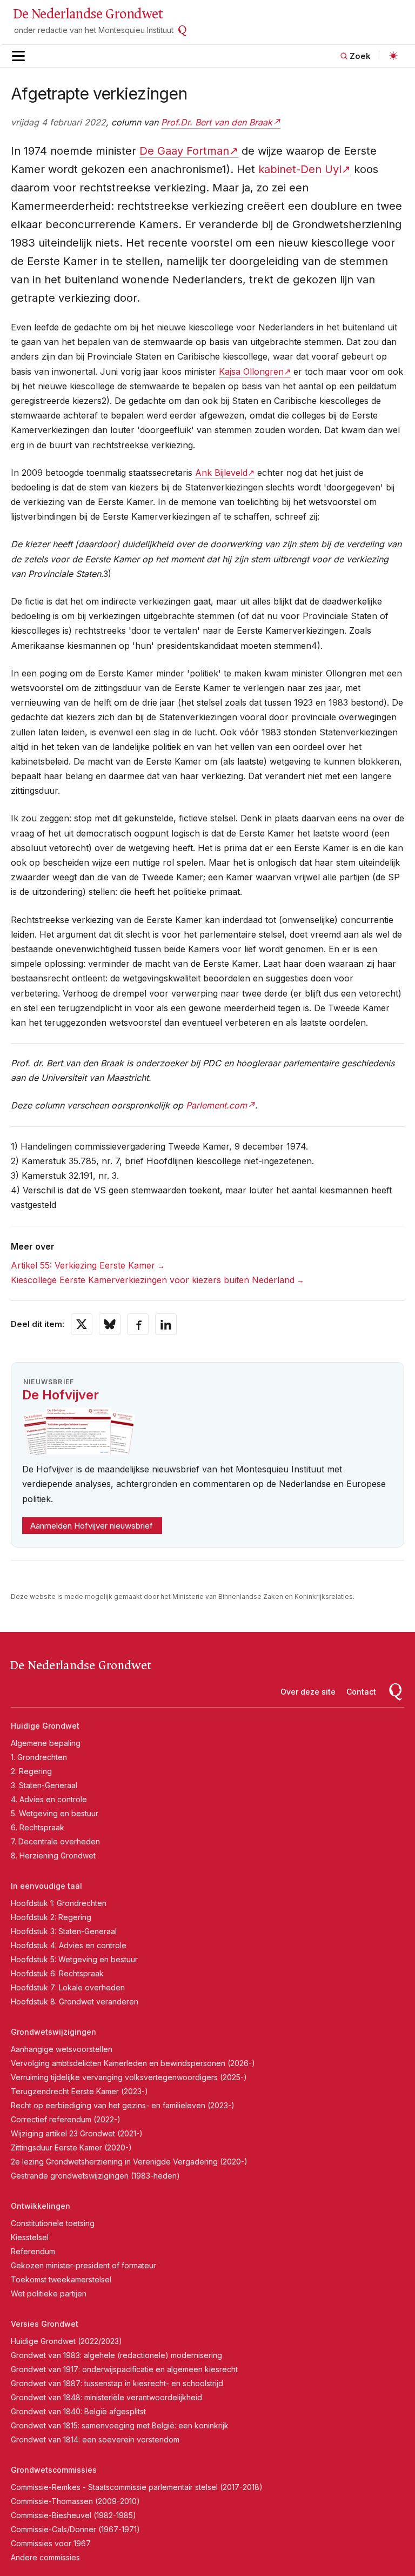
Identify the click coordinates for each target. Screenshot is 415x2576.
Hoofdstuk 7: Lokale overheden (68, 1987)
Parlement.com (216, 1105)
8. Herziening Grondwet (53, 1855)
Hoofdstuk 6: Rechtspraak (57, 1973)
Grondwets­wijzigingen (53, 2032)
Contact (361, 1692)
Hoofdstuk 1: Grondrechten (59, 1903)
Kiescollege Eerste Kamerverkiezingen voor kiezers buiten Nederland (153, 1280)
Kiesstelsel (30, 2237)
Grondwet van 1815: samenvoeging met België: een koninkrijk (120, 2425)
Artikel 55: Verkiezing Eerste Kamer (83, 1265)
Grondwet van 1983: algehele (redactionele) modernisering (116, 2355)
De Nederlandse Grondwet (88, 14)
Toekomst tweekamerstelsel (61, 2279)
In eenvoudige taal (46, 1886)
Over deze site (308, 1692)
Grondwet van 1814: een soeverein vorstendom (95, 2439)
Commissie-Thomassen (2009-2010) (75, 2501)
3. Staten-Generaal (44, 1785)
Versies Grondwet (45, 2324)
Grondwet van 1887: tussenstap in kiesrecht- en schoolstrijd (117, 2383)
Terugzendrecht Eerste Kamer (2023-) (79, 2091)
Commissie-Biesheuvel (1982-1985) (73, 2515)
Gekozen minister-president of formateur (83, 2265)
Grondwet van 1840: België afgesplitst (78, 2411)
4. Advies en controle (49, 1799)
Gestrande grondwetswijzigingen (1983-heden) (95, 2176)
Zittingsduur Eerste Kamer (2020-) (71, 2147)
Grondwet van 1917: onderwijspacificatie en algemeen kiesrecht (124, 2369)
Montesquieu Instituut (136, 30)
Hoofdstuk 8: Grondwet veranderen (75, 2001)
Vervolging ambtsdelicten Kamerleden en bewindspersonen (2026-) (133, 2063)
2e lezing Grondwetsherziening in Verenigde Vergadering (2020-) (129, 2162)
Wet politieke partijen (49, 2293)
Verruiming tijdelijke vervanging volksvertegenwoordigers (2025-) (129, 2077)
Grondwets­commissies (54, 2470)
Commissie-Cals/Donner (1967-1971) (75, 2529)
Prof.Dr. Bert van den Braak (217, 122)
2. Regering (31, 1771)
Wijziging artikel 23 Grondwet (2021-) (77, 2133)
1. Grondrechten (39, 1757)
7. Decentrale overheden (55, 1841)
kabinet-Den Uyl (300, 169)
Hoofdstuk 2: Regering (51, 1917)
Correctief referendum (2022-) (66, 2119)
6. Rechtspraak (38, 1827)
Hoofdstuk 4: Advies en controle (69, 1945)
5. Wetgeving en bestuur (55, 1813)
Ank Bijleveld (221, 473)
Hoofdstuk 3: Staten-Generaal (64, 1931)
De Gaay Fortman (184, 151)
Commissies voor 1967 (51, 2543)
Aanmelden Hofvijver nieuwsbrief (92, 1526)
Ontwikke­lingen (41, 2206)
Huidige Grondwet (45, 1726)
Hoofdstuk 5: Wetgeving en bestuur (74, 1959)
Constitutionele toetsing (53, 2223)
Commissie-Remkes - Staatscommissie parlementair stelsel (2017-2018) (137, 2487)
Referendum (33, 2251)
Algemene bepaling (46, 1743)
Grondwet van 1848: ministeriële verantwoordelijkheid (106, 2397)
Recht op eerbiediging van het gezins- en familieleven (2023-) (123, 2105)
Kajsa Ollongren (251, 371)
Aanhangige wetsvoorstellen (62, 2049)
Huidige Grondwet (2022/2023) (66, 2341)
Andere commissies (45, 2557)
